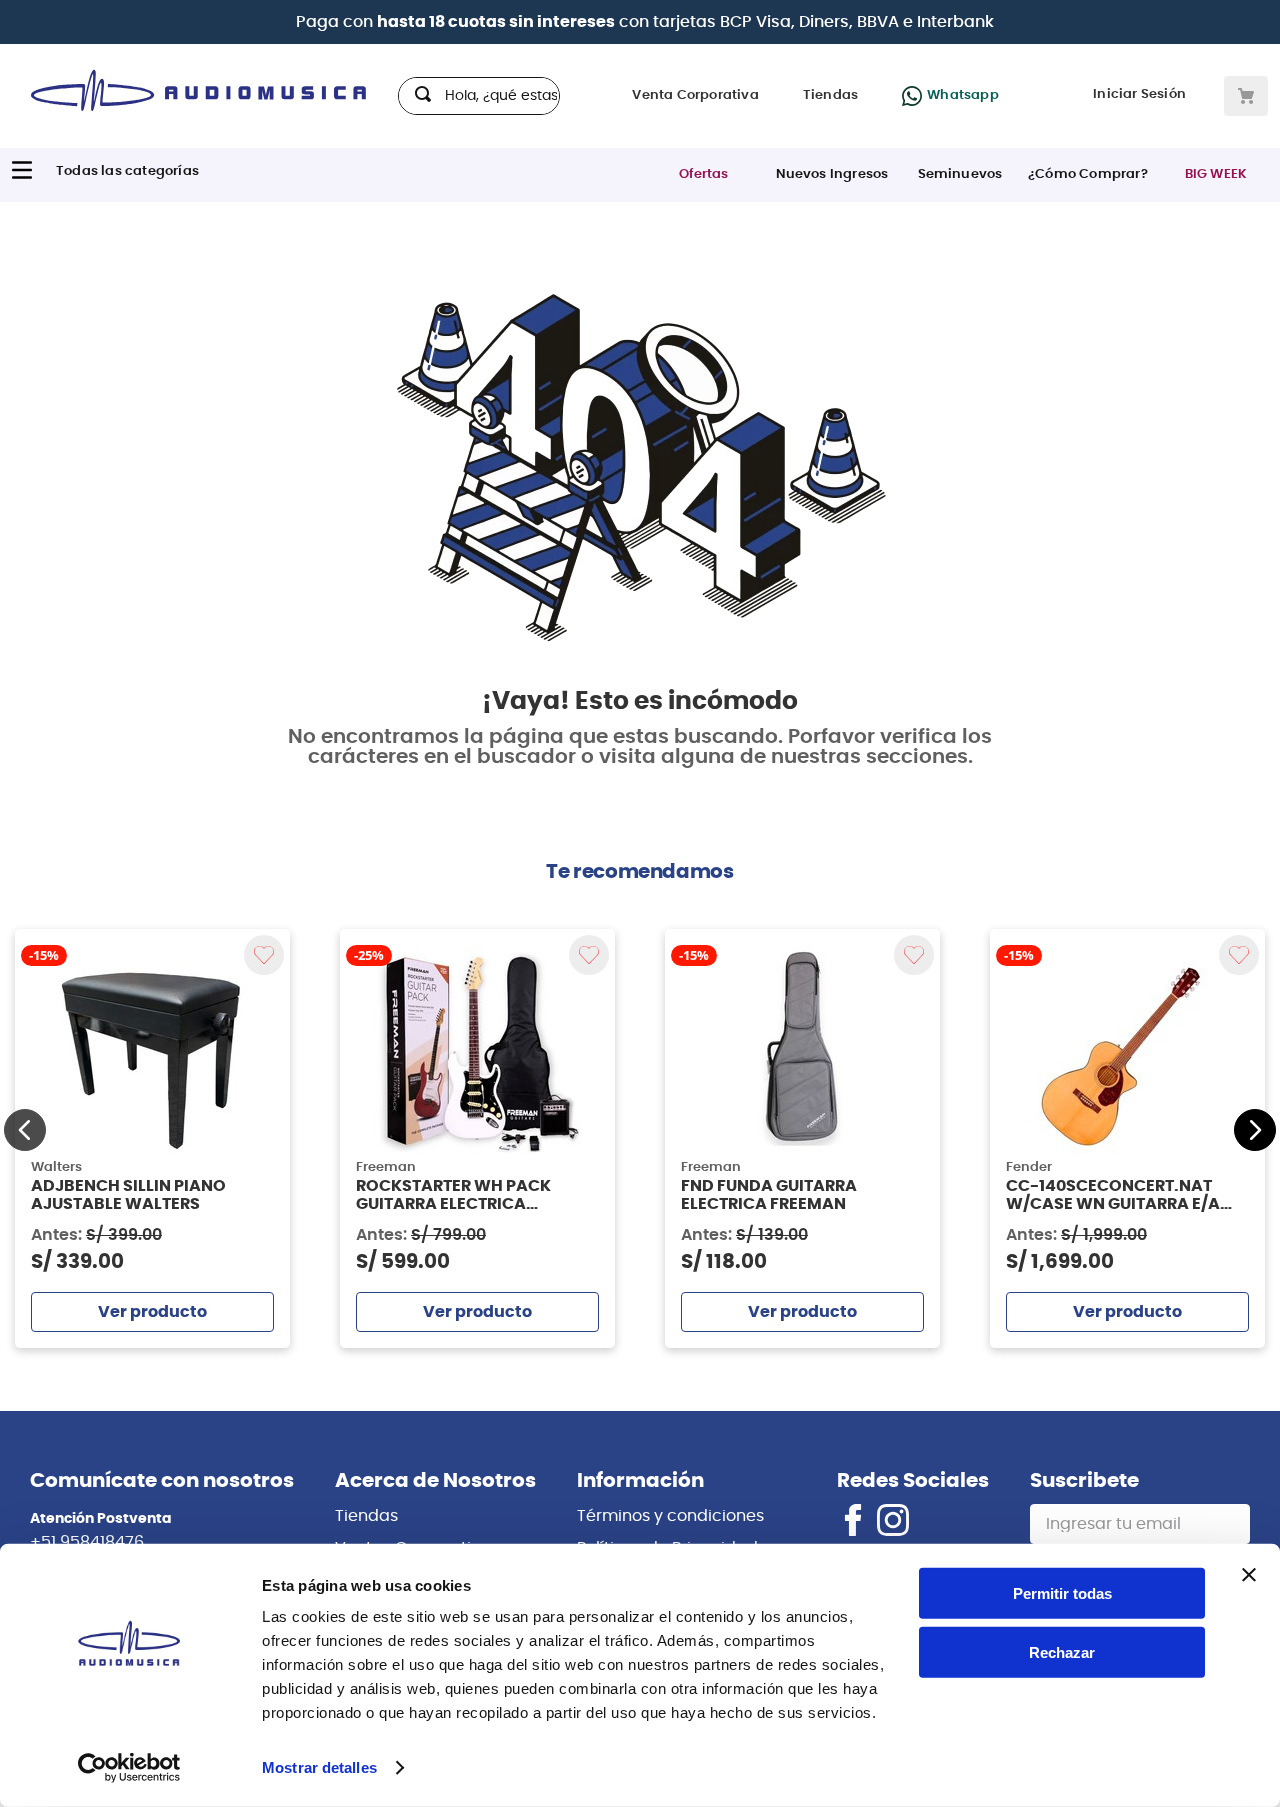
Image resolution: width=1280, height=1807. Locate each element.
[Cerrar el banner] (1249, 1575)
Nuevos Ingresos (832, 174)
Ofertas (703, 174)
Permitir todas (1062, 1593)
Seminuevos (960, 174)
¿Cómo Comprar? (1088, 174)
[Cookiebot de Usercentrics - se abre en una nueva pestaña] (129, 1768)
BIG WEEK (1216, 174)
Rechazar (1062, 1652)
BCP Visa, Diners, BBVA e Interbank (857, 22)
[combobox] (479, 96)
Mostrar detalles (319, 1767)
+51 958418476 (87, 1542)
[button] (25, 1130)
